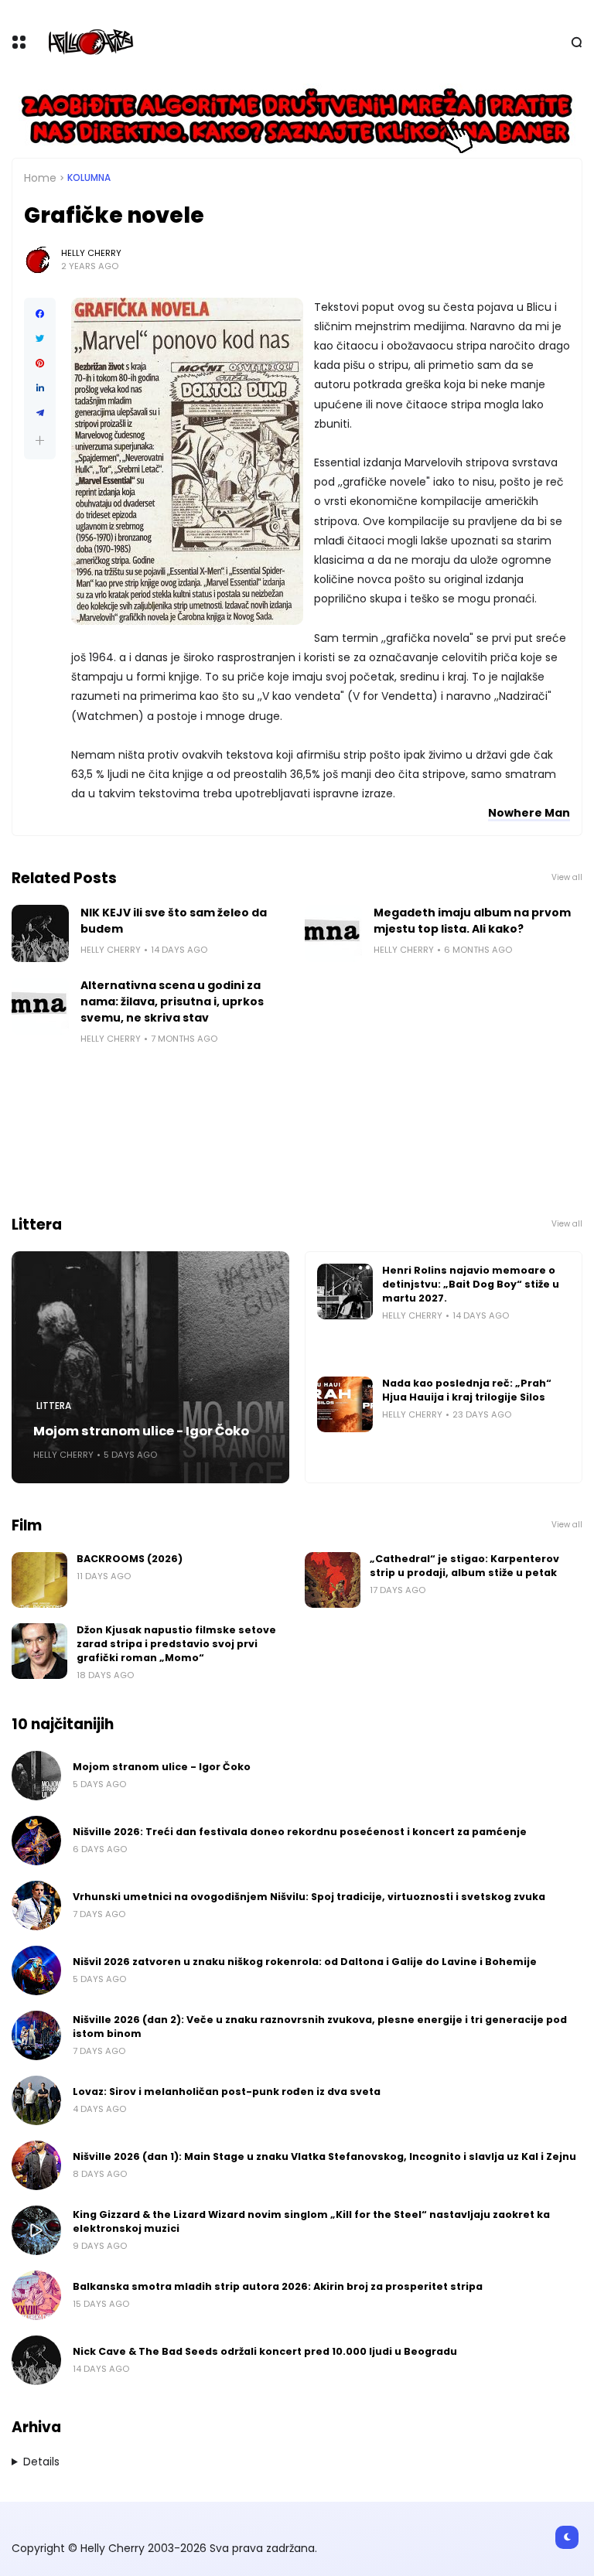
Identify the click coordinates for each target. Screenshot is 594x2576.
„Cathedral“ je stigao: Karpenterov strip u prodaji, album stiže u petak (464, 1566)
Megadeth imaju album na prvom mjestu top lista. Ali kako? (472, 921)
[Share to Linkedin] (40, 388)
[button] (40, 440)
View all (567, 877)
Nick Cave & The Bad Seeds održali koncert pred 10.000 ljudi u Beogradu (265, 2351)
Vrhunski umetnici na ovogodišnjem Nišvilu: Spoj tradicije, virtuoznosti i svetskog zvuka (309, 1897)
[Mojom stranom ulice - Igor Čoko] (150, 1367)
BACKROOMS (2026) (130, 1559)
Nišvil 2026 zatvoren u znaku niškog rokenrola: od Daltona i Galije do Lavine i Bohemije (305, 1962)
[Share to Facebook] (40, 314)
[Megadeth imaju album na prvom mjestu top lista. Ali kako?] (333, 933)
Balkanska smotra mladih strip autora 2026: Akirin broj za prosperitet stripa (278, 2286)
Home (40, 178)
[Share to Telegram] (40, 413)
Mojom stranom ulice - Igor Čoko (141, 1431)
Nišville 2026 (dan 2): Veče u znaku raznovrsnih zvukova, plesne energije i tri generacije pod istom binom (320, 2027)
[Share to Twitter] (40, 339)
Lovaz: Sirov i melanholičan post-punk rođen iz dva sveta (227, 2092)
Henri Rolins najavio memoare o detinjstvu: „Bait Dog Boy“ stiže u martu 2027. (471, 1284)
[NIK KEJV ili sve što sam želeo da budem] (40, 933)
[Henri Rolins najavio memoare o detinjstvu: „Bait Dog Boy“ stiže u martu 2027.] (345, 1291)
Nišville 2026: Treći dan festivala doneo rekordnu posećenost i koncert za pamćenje (300, 1832)
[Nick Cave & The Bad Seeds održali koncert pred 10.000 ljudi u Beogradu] (36, 2360)
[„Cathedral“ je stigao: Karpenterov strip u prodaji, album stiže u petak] (333, 1580)
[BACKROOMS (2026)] (39, 1580)
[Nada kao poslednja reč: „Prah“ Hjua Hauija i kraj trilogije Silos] (345, 1404)
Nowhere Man (529, 813)
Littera (54, 1406)
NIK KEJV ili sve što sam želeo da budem (174, 921)
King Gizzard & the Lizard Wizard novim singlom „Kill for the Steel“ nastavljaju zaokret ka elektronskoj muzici (311, 2221)
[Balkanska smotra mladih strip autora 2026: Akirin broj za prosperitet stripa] (36, 2295)
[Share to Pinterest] (40, 363)
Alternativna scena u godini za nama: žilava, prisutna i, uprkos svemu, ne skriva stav (172, 1001)
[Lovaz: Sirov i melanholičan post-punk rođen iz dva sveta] (36, 2100)
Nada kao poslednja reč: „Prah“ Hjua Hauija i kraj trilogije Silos (467, 1390)
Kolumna (89, 178)
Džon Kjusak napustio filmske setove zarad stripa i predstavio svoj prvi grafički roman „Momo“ (176, 1644)
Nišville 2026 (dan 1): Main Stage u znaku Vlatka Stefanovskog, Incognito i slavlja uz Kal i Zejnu (324, 2156)
